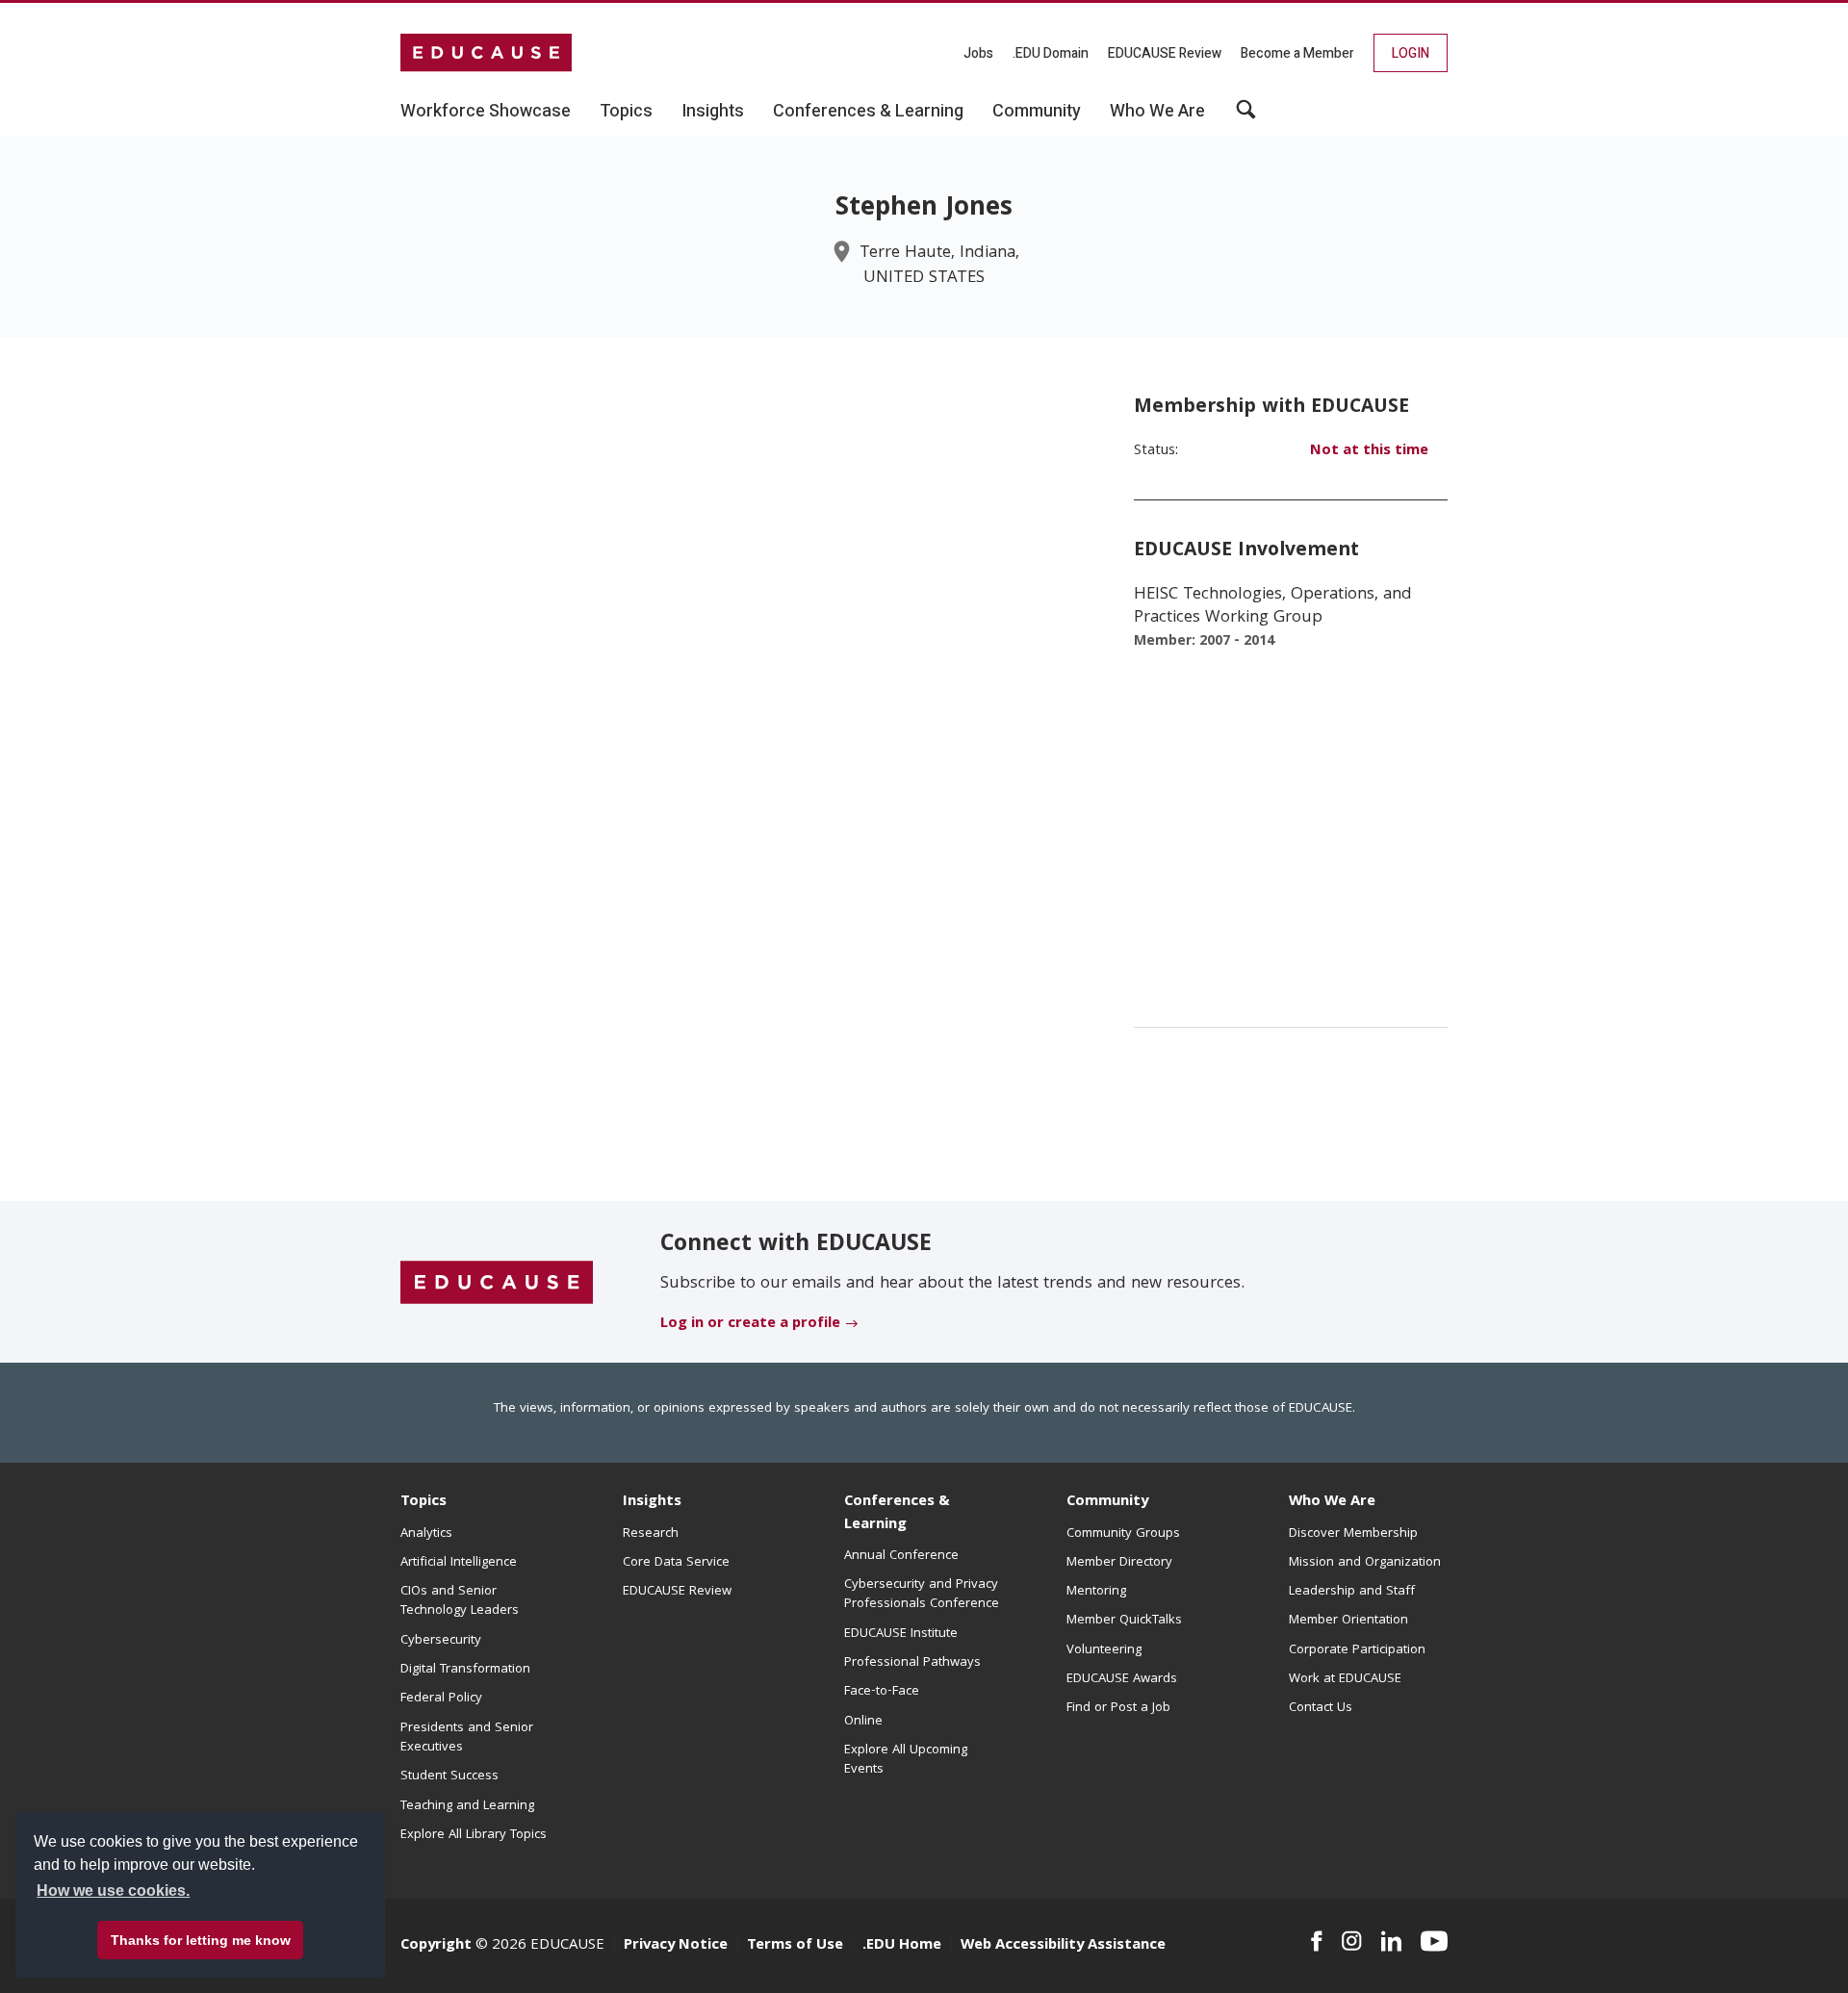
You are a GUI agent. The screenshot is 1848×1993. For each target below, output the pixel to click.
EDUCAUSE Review (1165, 53)
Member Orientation (1348, 1621)
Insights (652, 1502)
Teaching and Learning (467, 1806)
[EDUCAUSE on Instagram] (1352, 1941)
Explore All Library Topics (474, 1835)
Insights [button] (713, 112)
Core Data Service (676, 1563)
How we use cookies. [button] (113, 1891)
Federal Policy (441, 1699)
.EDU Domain (1051, 53)
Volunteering (1104, 1650)
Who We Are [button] (1157, 112)
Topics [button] (626, 112)
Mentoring (1096, 1592)
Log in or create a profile (750, 1324)
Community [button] (1037, 112)
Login (1411, 53)
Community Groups (1123, 1534)
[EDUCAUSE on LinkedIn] (1392, 1941)
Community (1107, 1502)
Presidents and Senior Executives (467, 1738)
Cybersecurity (441, 1641)
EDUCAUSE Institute (901, 1634)
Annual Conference (901, 1556)
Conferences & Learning (897, 1513)
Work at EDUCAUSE (1345, 1679)
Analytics (426, 1534)
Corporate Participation (1357, 1650)
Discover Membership (1353, 1534)
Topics (423, 1502)
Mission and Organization (1365, 1563)
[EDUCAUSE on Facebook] (1316, 1941)
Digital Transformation (465, 1670)
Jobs (978, 53)
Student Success (449, 1776)
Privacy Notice (676, 1946)
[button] (1246, 116)
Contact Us (1321, 1708)
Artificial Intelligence (459, 1563)
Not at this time (1369, 451)
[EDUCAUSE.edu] (486, 53)
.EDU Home (902, 1946)
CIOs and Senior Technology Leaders (460, 1601)
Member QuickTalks (1124, 1621)
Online (863, 1722)
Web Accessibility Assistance (1063, 1946)
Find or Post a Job (1118, 1708)
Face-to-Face (882, 1692)
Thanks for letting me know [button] (201, 1940)
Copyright (436, 1946)
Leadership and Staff (1352, 1592)
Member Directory (1119, 1563)
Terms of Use (795, 1946)
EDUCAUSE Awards (1122, 1679)
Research (651, 1534)
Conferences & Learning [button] (868, 112)
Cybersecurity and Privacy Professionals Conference (922, 1595)
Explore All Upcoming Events (906, 1760)
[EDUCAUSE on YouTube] (1434, 1941)
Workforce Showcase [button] (486, 112)
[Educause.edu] (497, 1283)
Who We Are (1332, 1502)
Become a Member (1297, 53)
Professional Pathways (912, 1663)
